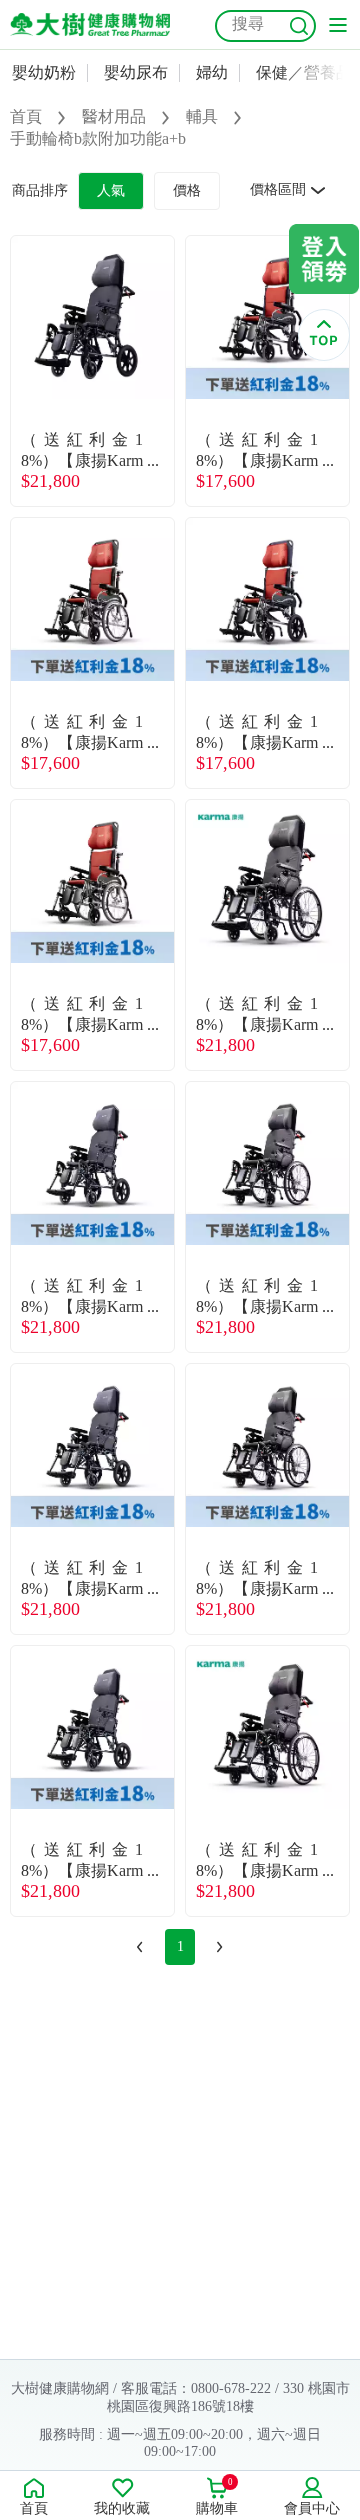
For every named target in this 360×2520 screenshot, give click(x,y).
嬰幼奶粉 (44, 72)
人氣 (111, 190)
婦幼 (212, 72)
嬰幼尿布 (136, 72)
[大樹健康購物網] (90, 24)
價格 (187, 190)
